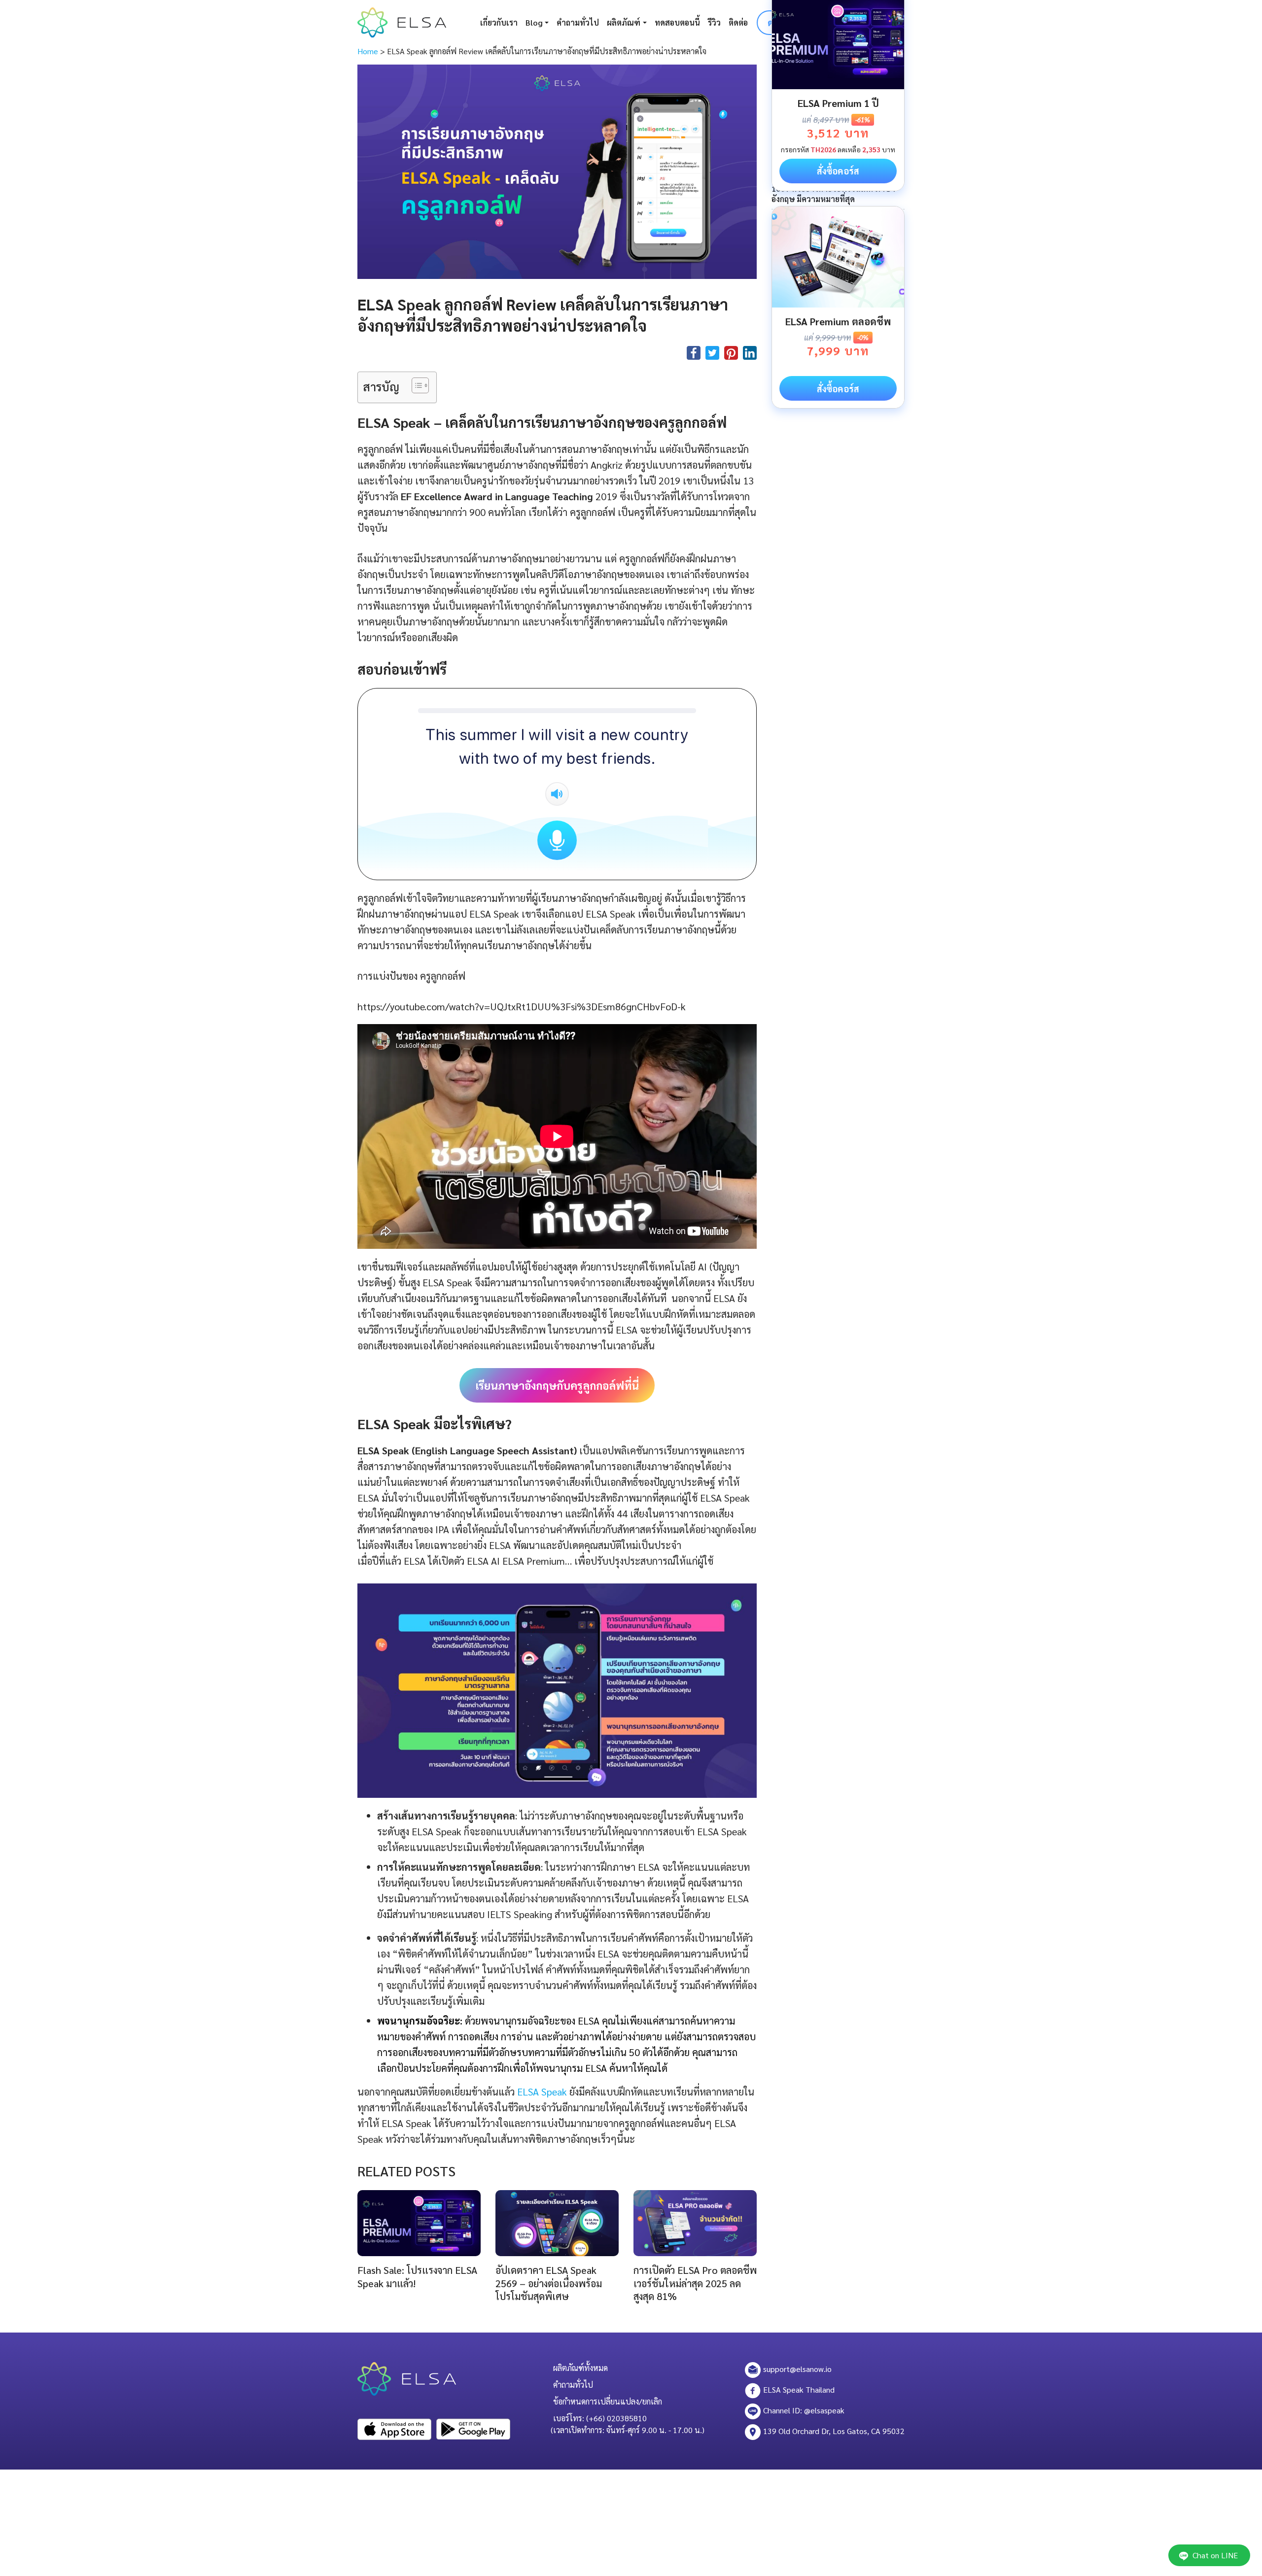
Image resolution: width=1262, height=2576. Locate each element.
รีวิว (714, 22)
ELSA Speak (541, 2092)
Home (368, 51)
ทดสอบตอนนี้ (677, 22)
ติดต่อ (738, 22)
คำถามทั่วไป (578, 22)
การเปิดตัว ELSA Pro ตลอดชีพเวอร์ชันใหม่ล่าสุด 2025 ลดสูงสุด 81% (695, 2283)
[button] (415, 387)
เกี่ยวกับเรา (499, 22)
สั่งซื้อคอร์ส (838, 171)
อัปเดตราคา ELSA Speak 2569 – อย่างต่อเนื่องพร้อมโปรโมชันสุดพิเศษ (549, 2283)
